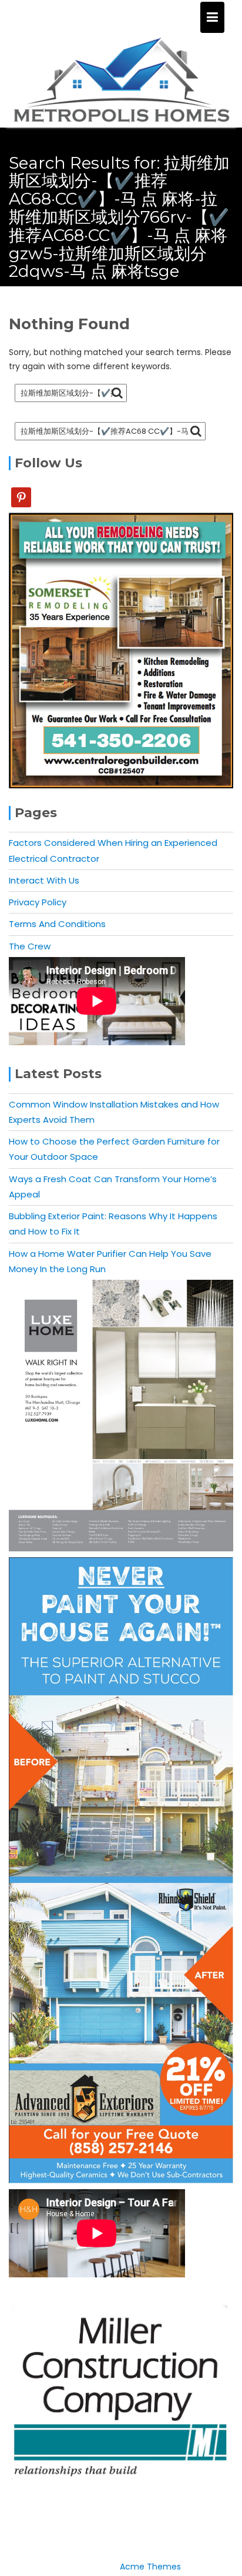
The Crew (30, 946)
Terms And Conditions (57, 924)
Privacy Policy (38, 902)
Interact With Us (44, 880)
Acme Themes (150, 2567)
